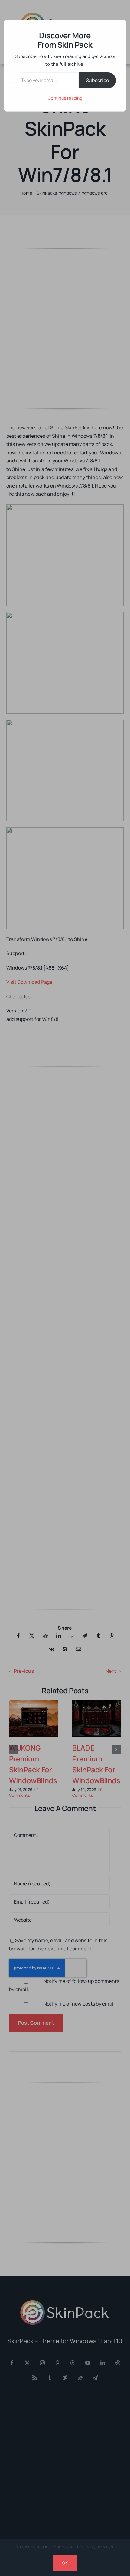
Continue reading (65, 98)
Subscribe (97, 80)
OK (65, 2563)
